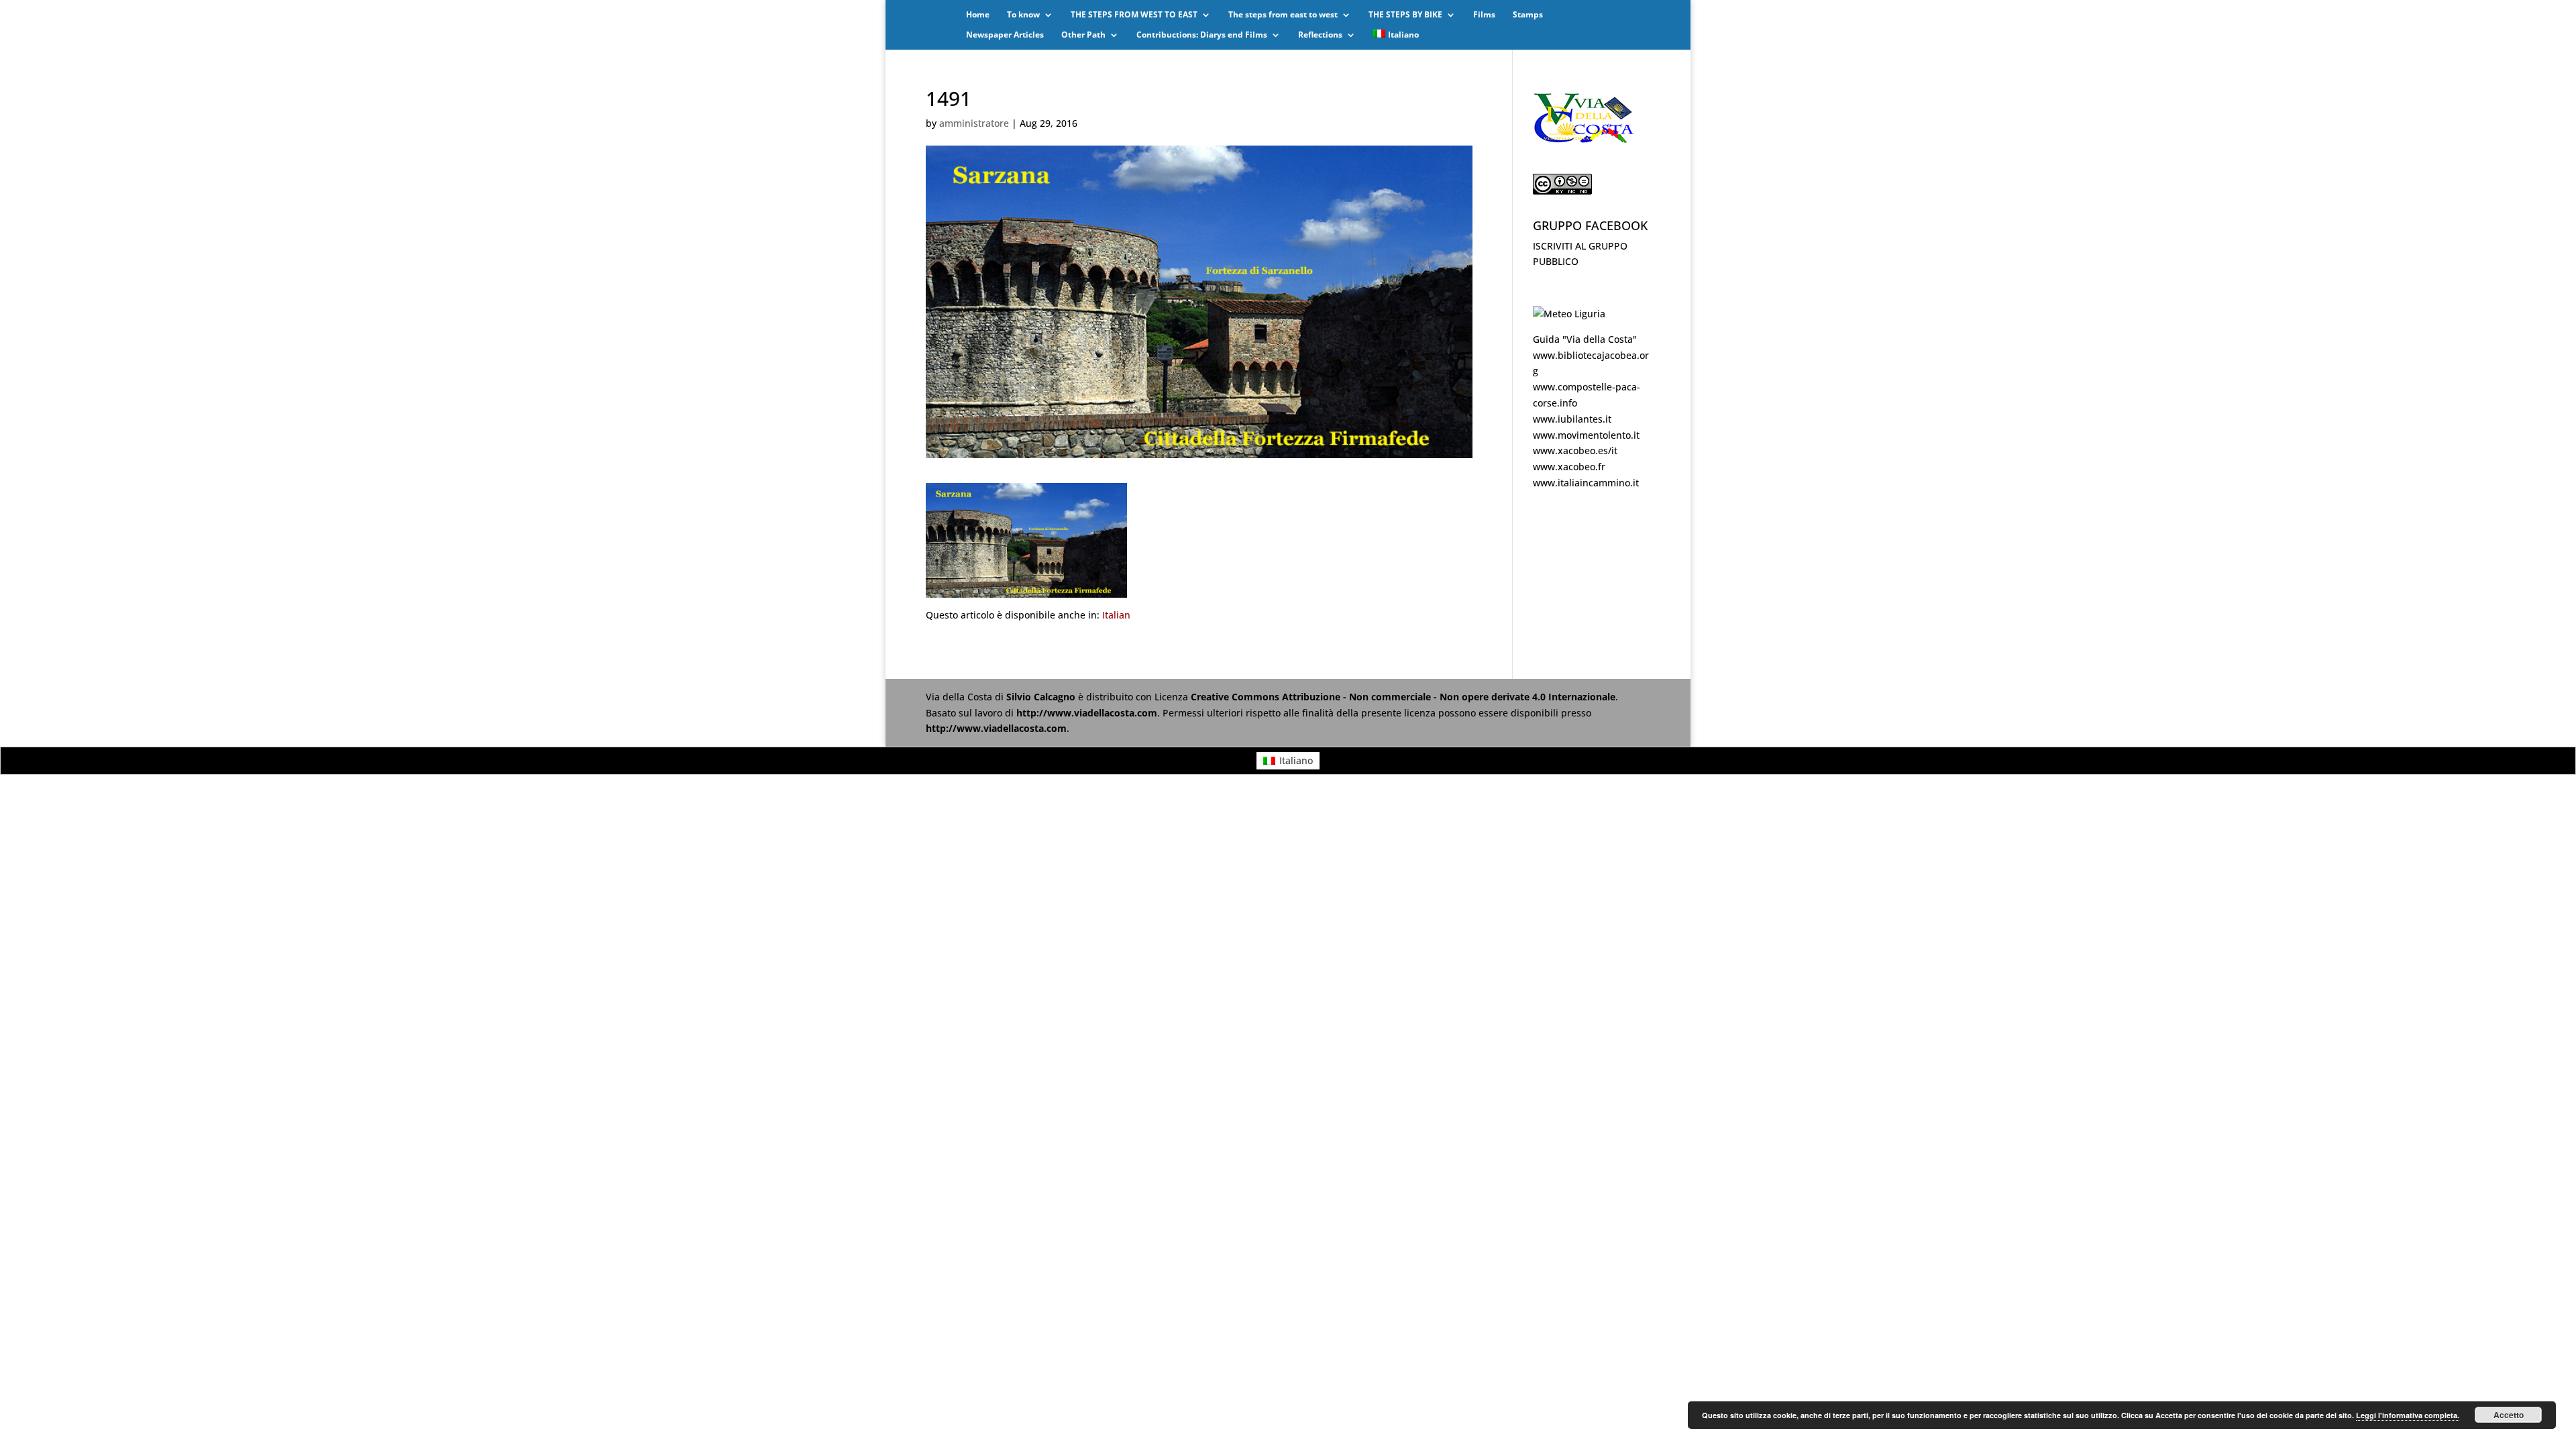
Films (1484, 15)
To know (1023, 15)
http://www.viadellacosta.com (1087, 713)
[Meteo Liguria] (1569, 314)
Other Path (1083, 35)
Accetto (2509, 1415)
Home (978, 15)
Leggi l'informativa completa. (2408, 1415)
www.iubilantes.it (1572, 419)
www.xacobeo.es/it (1575, 450)
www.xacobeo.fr (1569, 467)
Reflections (1320, 35)
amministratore (974, 123)
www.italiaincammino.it (1586, 483)
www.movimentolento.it (1586, 435)
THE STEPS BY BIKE (1405, 15)
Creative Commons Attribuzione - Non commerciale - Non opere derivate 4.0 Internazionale (1403, 697)
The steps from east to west (1283, 15)
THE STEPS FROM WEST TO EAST (1134, 15)
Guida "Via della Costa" (1585, 339)
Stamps (1528, 15)
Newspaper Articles (1005, 35)
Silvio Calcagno (1042, 697)
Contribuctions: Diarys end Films (1202, 35)
